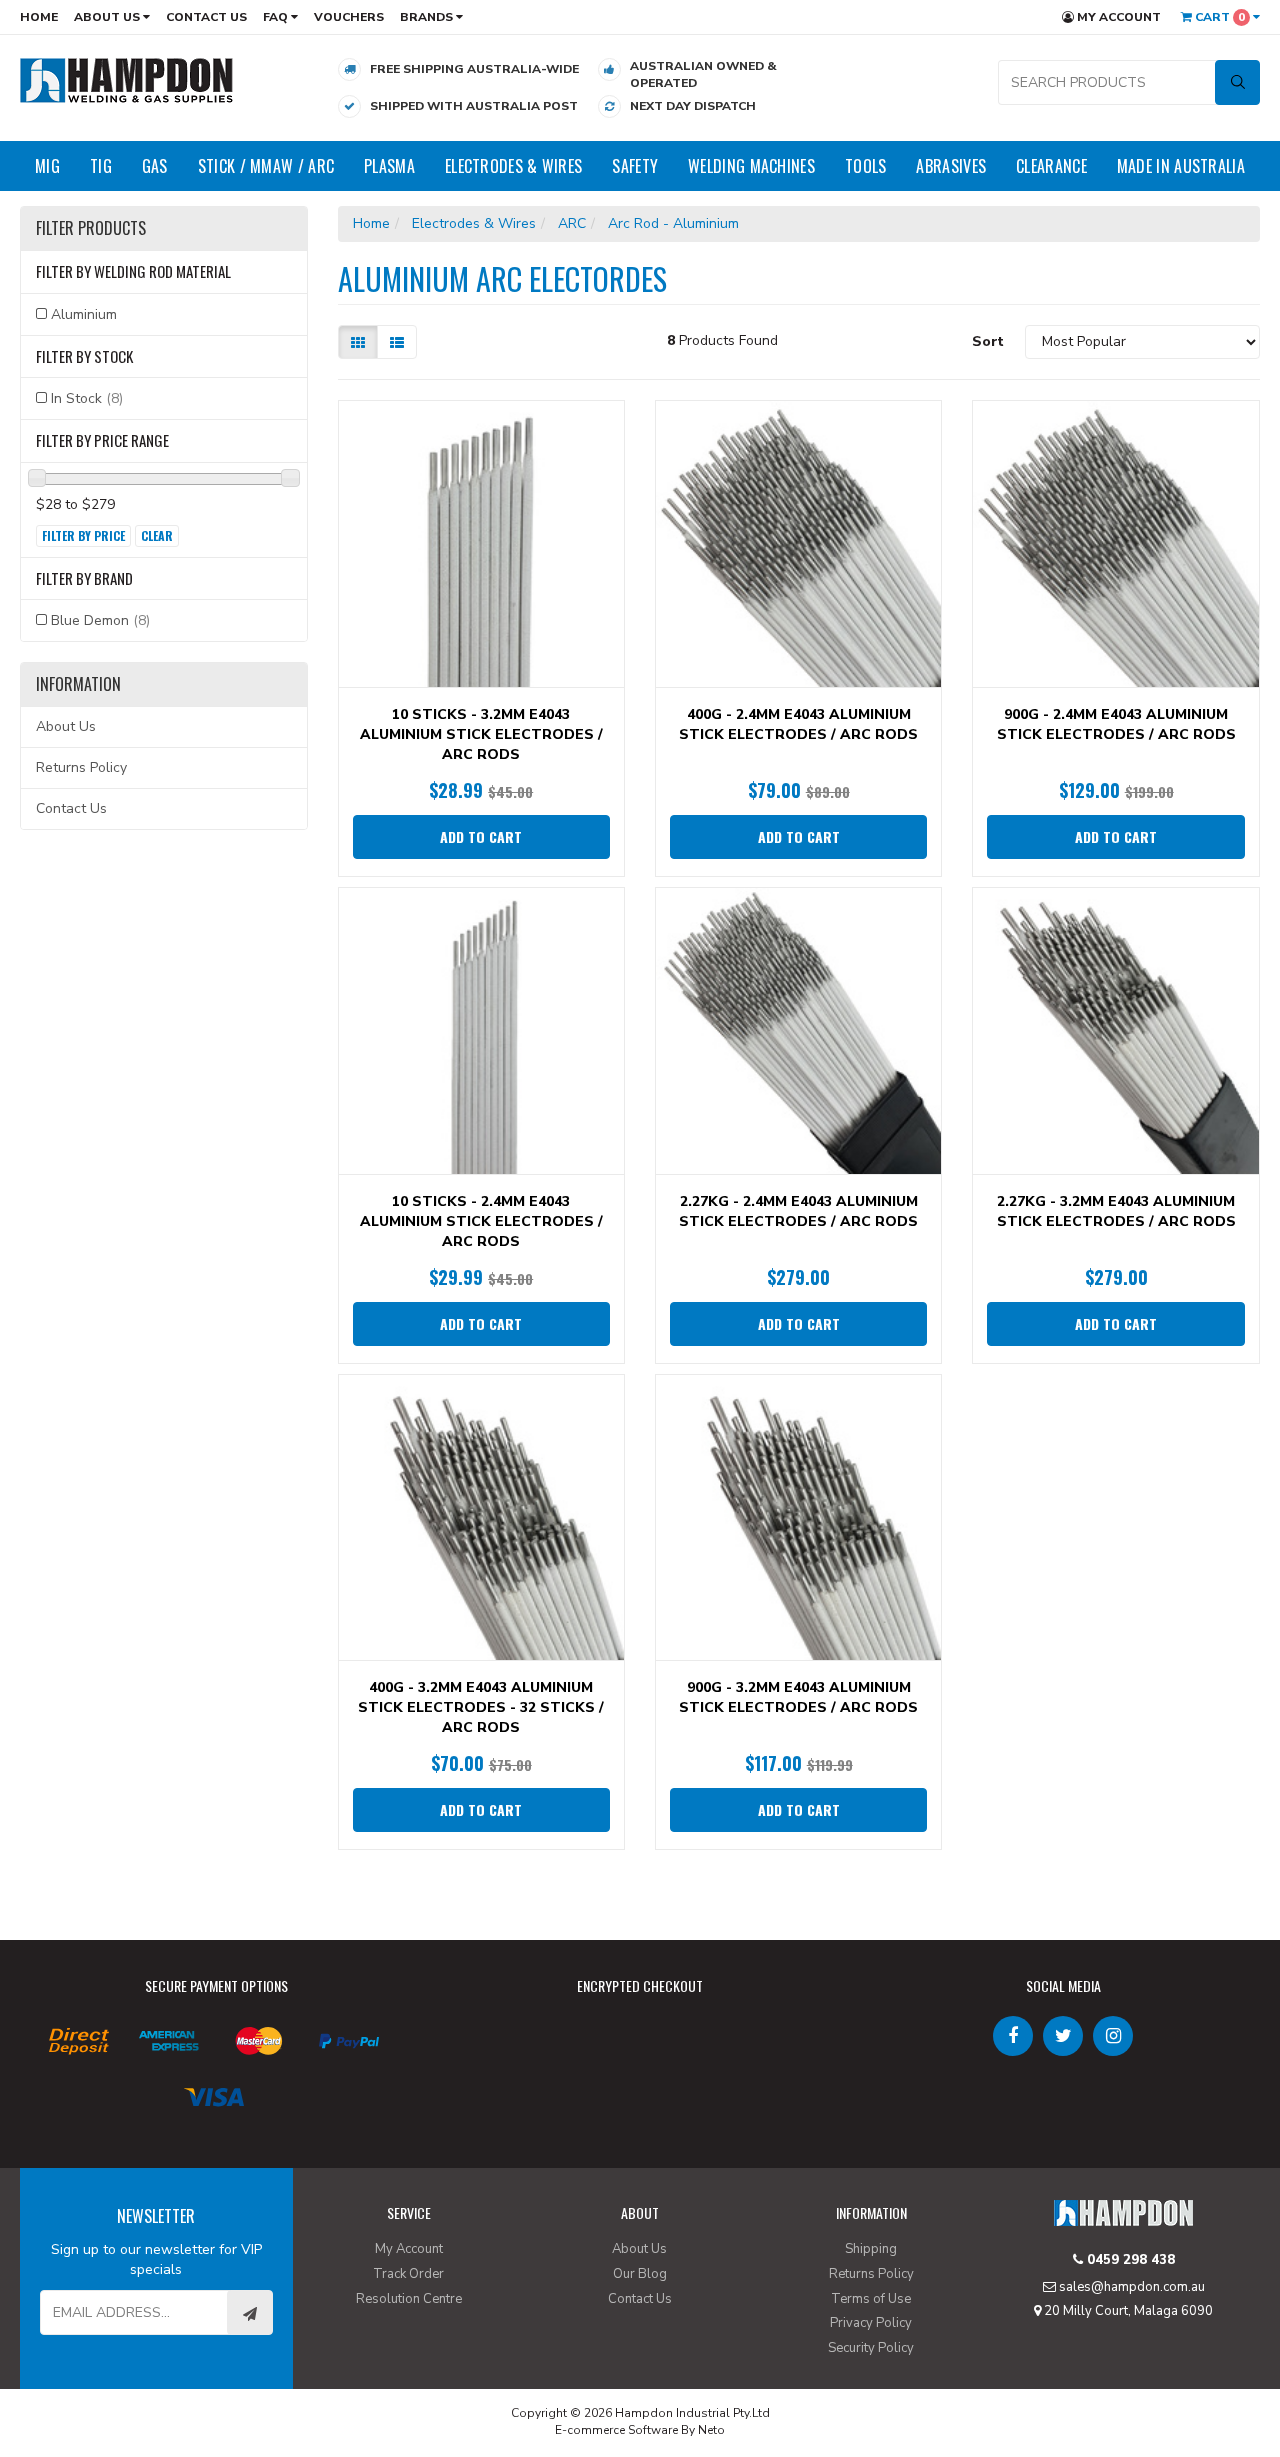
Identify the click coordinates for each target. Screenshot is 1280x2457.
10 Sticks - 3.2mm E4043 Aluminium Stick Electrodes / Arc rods (481, 734)
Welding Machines (751, 166)
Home (39, 17)
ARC (572, 223)
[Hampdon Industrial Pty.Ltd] (127, 79)
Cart (1218, 17)
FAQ (277, 17)
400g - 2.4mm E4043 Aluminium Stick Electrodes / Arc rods (798, 724)
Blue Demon (100, 620)
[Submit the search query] (1237, 82)
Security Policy (871, 2348)
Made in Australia (1181, 166)
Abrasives (951, 166)
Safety (635, 166)
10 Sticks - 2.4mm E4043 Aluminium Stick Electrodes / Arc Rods (481, 1221)
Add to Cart (481, 836)
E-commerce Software (616, 2430)
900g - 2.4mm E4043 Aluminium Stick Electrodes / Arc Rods (1116, 724)
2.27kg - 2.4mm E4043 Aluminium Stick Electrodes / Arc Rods (798, 1211)
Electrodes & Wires (513, 166)
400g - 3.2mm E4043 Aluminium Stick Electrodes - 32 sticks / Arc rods (481, 1707)
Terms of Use (871, 2299)
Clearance (1051, 166)
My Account (1117, 17)
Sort (988, 341)
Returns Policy (81, 767)
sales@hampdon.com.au (1130, 2287)
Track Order (408, 2274)
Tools (866, 166)
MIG (47, 166)
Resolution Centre (409, 2299)
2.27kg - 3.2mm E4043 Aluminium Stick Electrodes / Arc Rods (1116, 1211)
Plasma (389, 166)
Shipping (871, 2249)
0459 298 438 (1129, 2260)
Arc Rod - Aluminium (673, 223)
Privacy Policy (871, 2323)
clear (157, 535)
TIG (101, 166)
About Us (108, 17)
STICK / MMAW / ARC (266, 166)
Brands (428, 17)
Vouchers (349, 17)
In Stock (87, 398)
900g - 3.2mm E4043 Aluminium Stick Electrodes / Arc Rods (798, 1697)
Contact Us (206, 17)
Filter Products (91, 228)
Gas (155, 166)
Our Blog (640, 2274)
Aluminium (84, 314)
